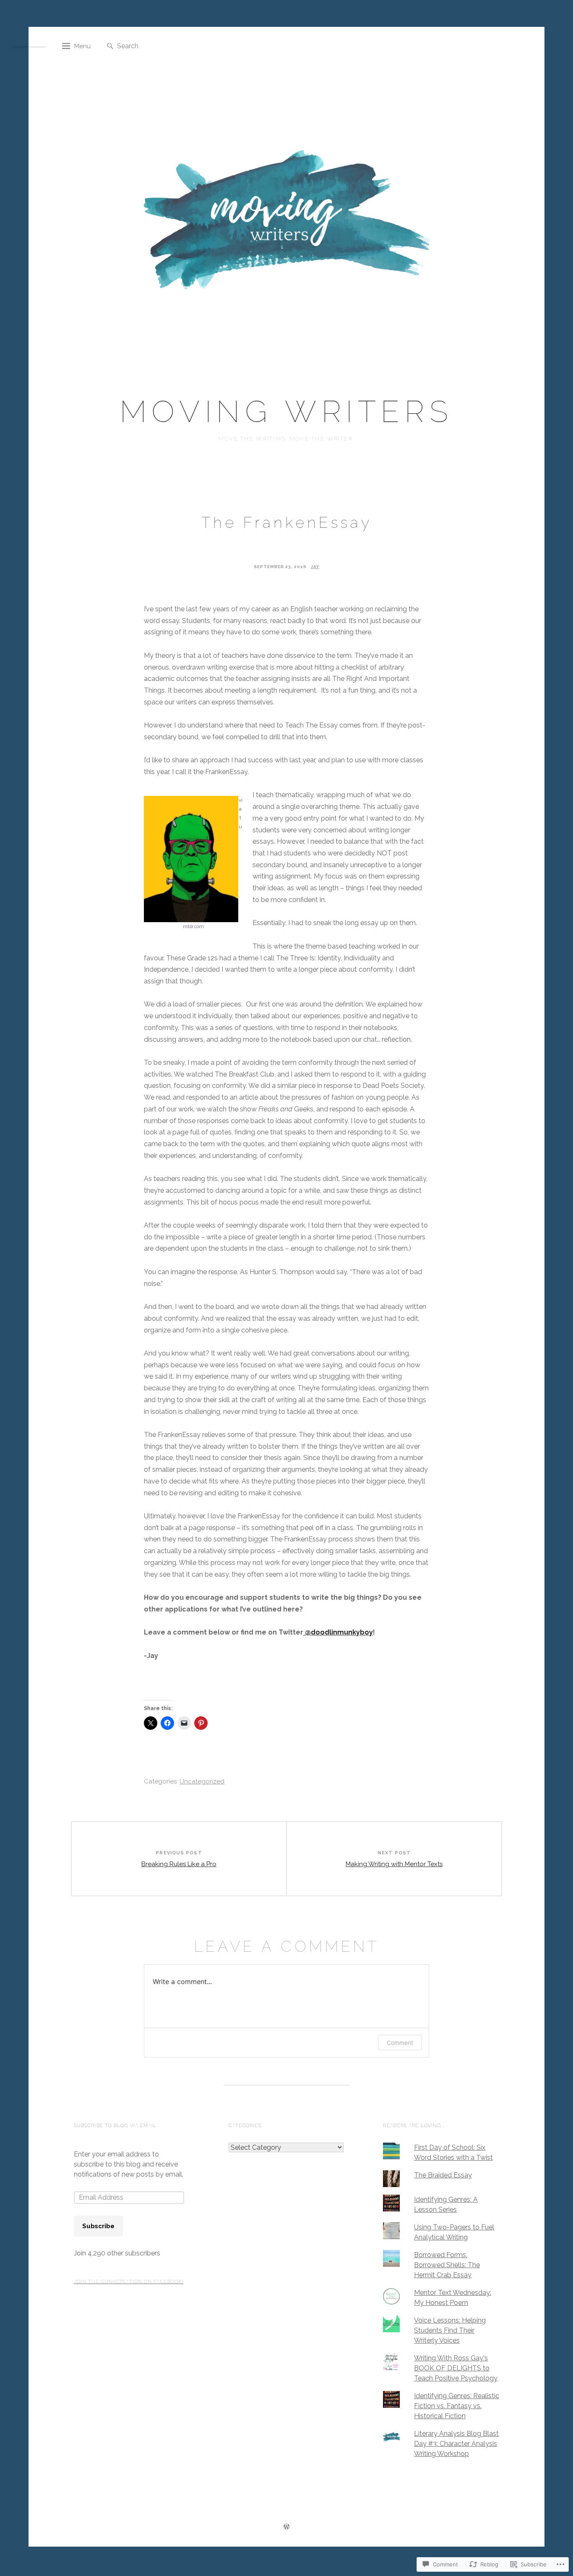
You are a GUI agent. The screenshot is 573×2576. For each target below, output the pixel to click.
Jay (315, 567)
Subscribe (98, 2226)
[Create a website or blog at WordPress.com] (286, 2528)
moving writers (286, 411)
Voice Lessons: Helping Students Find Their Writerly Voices (450, 2330)
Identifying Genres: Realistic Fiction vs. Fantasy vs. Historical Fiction (457, 2406)
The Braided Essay (443, 2175)
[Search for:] (159, 46)
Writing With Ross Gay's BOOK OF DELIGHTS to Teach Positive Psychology (456, 2368)
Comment (400, 2043)
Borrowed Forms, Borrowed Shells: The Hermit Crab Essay (447, 2265)
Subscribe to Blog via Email (115, 2126)
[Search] (110, 46)
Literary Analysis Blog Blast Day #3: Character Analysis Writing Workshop (456, 2444)
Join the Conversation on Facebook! (129, 2282)
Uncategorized (202, 1781)
